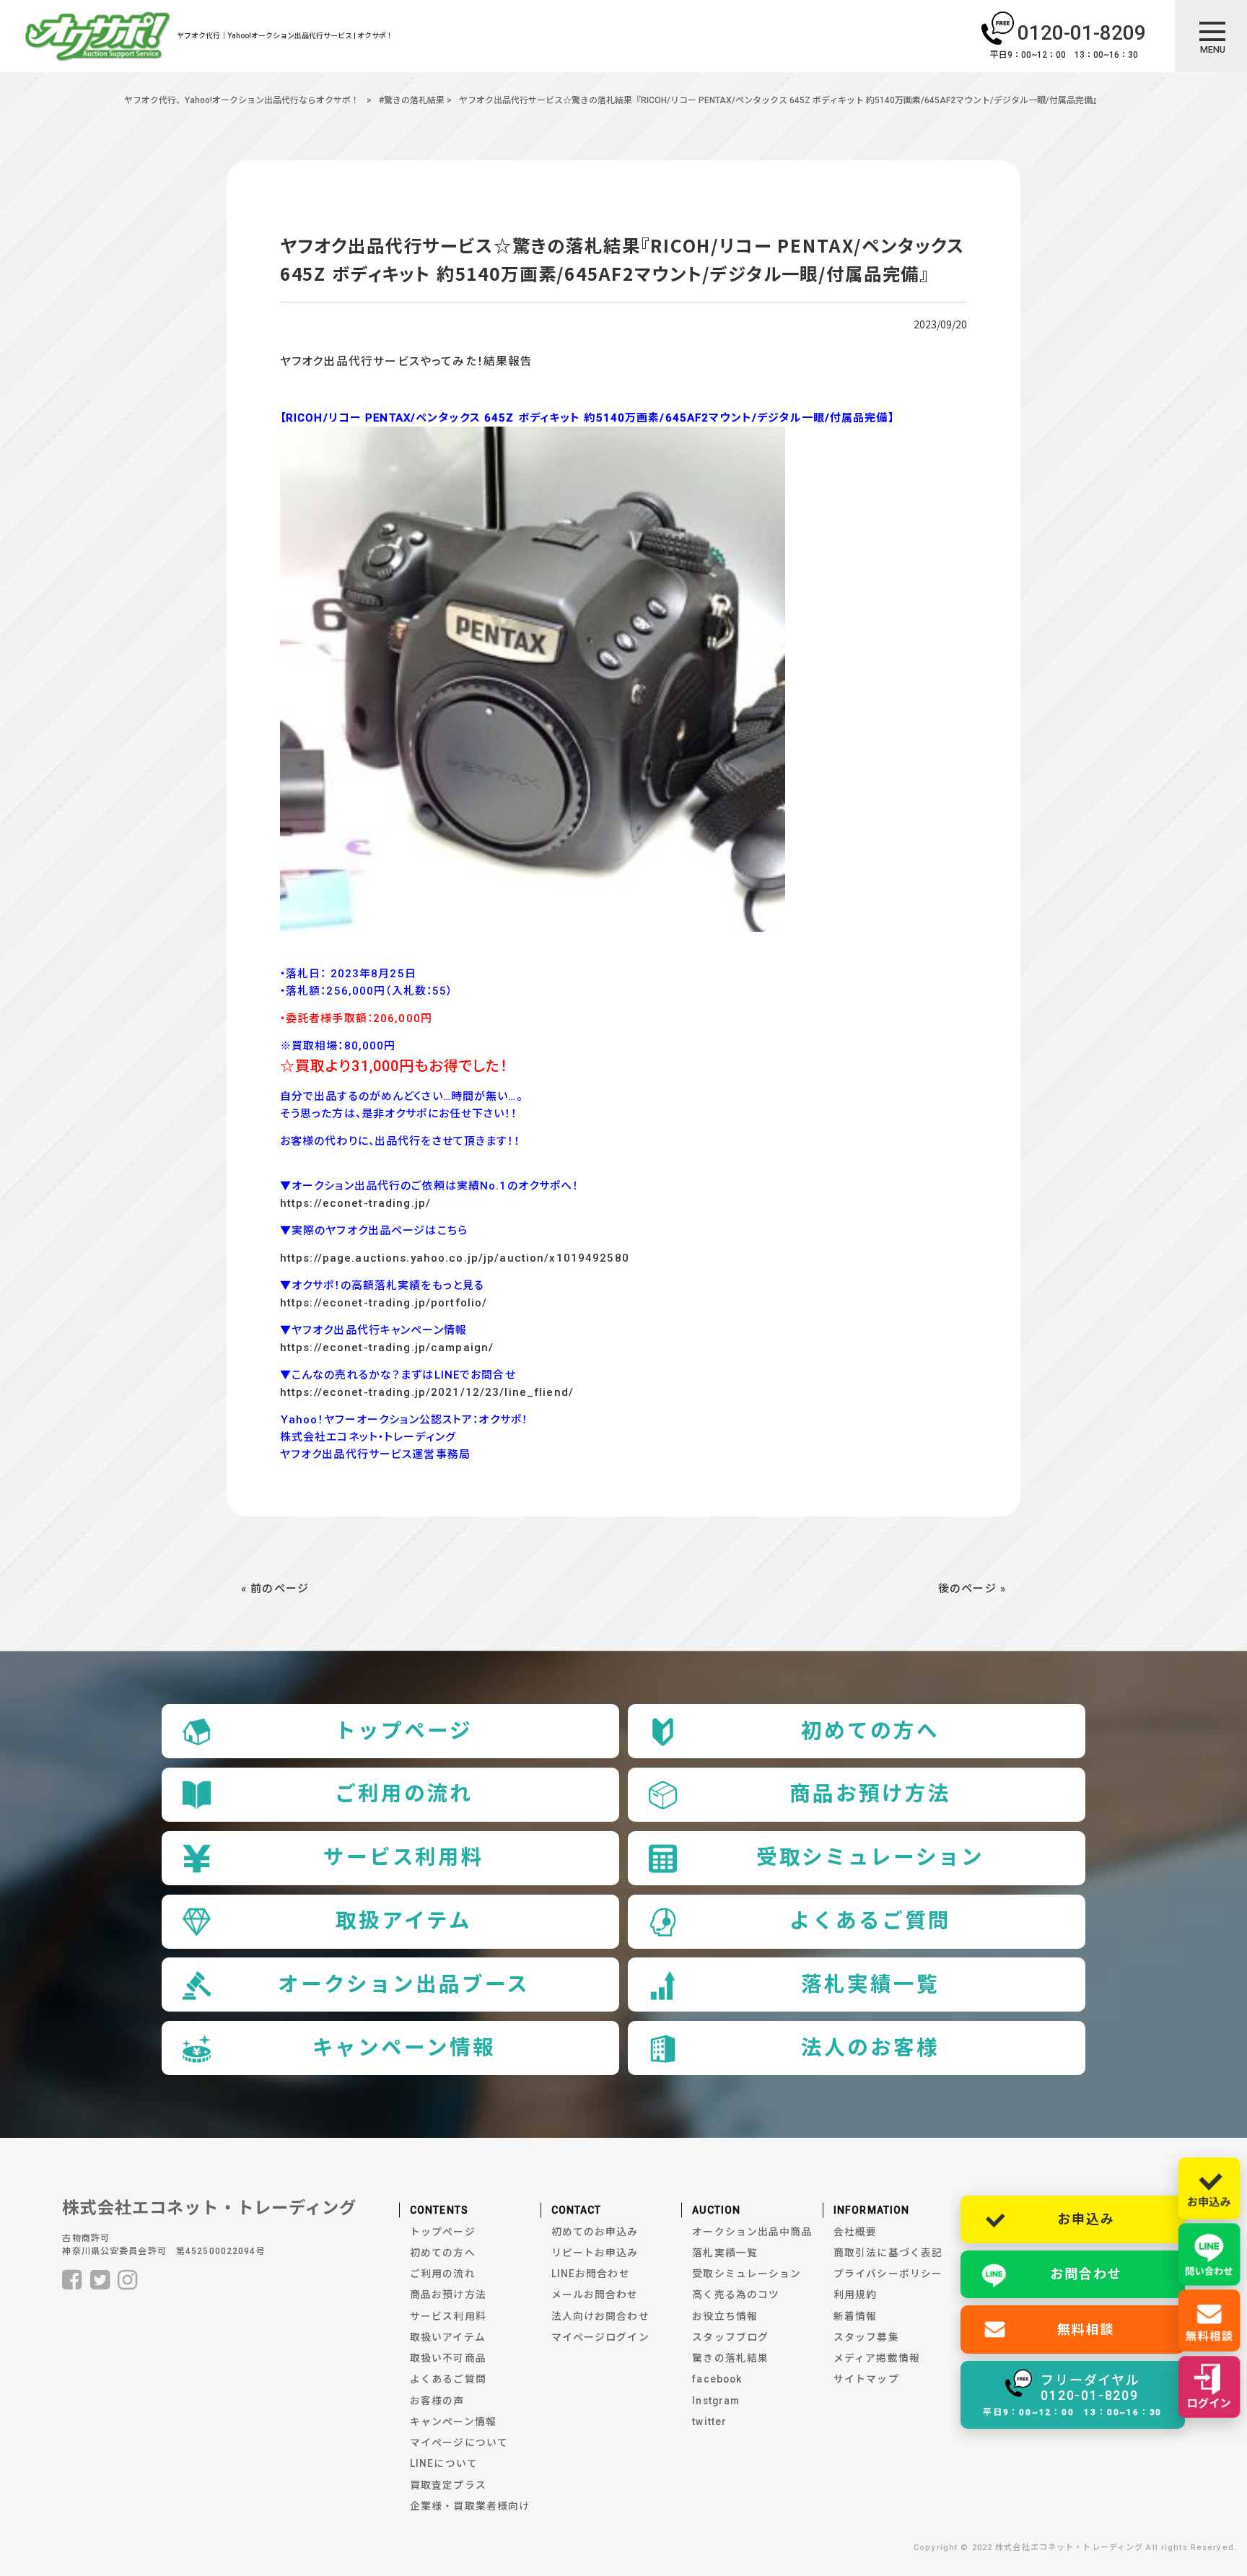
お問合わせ (1086, 2274)
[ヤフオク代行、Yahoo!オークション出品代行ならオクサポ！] (98, 39)
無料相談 (1086, 2330)
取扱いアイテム (448, 2337)
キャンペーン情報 (404, 2048)
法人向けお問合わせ (600, 2316)
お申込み (1086, 2219)
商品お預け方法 (870, 1794)
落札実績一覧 (870, 1985)
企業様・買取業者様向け (470, 2506)
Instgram (716, 2401)
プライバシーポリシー (888, 2274)
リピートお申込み (595, 2253)
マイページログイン (600, 2337)
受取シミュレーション (871, 1857)
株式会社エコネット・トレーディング (209, 2208)
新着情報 (856, 2316)
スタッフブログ (730, 2337)
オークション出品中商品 (752, 2232)
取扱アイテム (403, 1921)
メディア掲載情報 (877, 2358)
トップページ (403, 1731)
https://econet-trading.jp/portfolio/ (384, 1303)
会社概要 (856, 2232)
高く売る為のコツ (736, 2295)
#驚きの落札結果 (412, 100)
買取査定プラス (448, 2485)
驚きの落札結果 (730, 2358)
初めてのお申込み (595, 2232)
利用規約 (856, 2295)
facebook (717, 2379)
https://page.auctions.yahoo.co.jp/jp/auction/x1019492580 (455, 1258)
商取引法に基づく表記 (888, 2253)
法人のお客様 (870, 2048)
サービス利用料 (404, 1857)
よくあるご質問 (870, 1921)
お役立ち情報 (725, 2316)
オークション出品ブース (404, 1985)
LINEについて (444, 2463)
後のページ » (972, 1589)
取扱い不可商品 (448, 2358)
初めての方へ (870, 1731)
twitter (709, 2422)
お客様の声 (437, 2401)
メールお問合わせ (595, 2295)
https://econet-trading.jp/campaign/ (387, 1348)
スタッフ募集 (866, 2337)
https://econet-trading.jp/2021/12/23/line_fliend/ (427, 1392)
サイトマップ (866, 2379)
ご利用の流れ (404, 1794)
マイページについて (459, 2442)
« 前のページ (275, 1589)
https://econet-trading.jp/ (355, 1203)
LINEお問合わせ (591, 2274)
